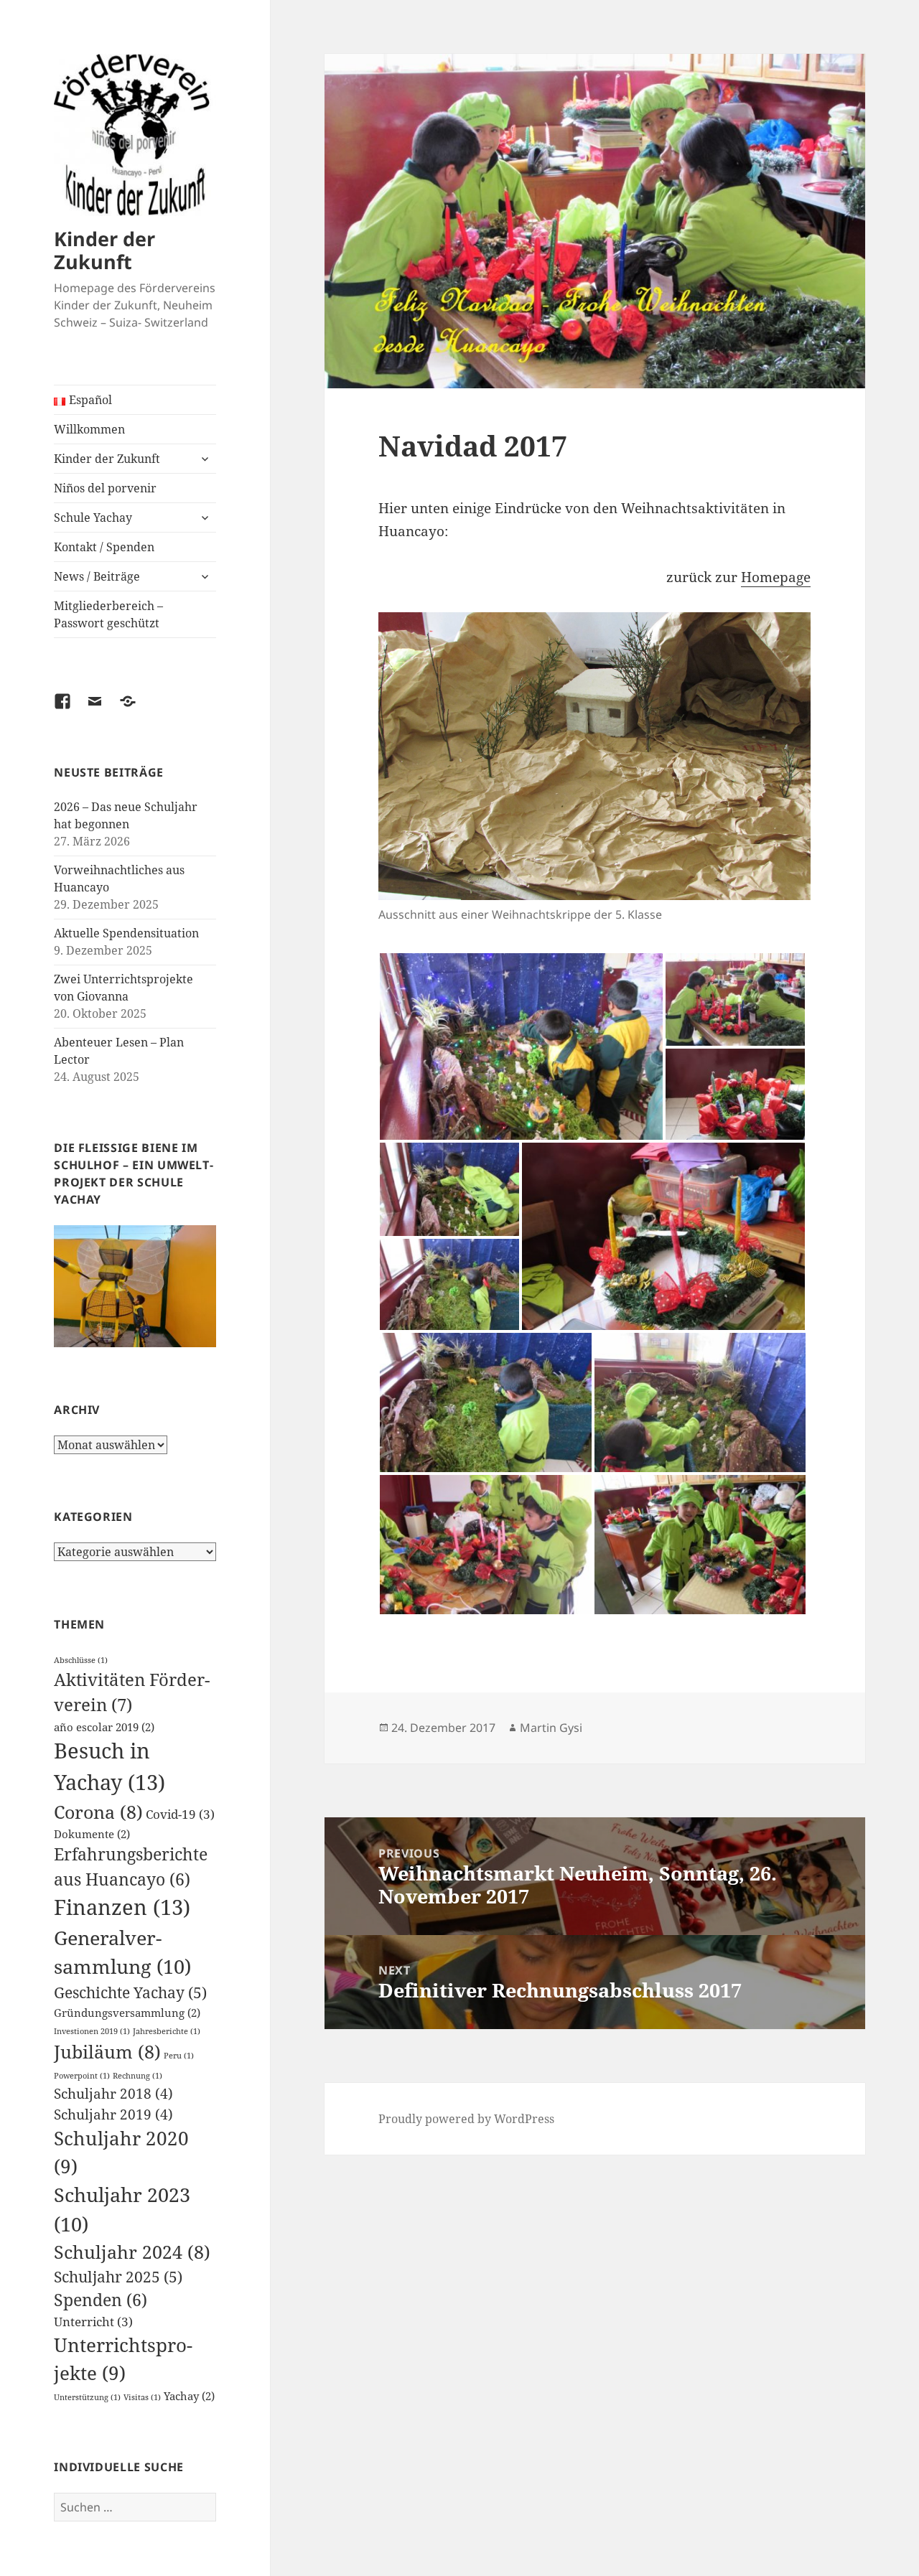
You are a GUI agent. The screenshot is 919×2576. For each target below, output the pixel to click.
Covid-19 (180, 1814)
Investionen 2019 (92, 2031)
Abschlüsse (81, 1660)
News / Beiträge (97, 576)
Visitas (142, 2397)
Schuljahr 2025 (118, 2276)
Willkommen (89, 429)
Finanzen (122, 1907)
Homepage (776, 577)
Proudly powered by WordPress (466, 2119)
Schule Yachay (93, 517)
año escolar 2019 (104, 1727)
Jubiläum (107, 2051)
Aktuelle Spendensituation (126, 933)
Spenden (101, 2300)
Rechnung (137, 2076)
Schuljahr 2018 (113, 2093)
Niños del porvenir (105, 488)
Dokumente (92, 1834)
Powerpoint (82, 2076)
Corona (98, 1812)
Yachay (189, 2396)
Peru (179, 2056)
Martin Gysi (551, 1728)
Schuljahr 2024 (132, 2252)
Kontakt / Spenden (104, 547)
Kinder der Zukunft (104, 250)
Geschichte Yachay (130, 1992)
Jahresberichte (167, 2031)
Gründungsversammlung (127, 2013)
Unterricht (93, 2322)
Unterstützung (87, 2397)
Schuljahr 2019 (113, 2114)
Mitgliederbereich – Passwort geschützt (108, 614)
